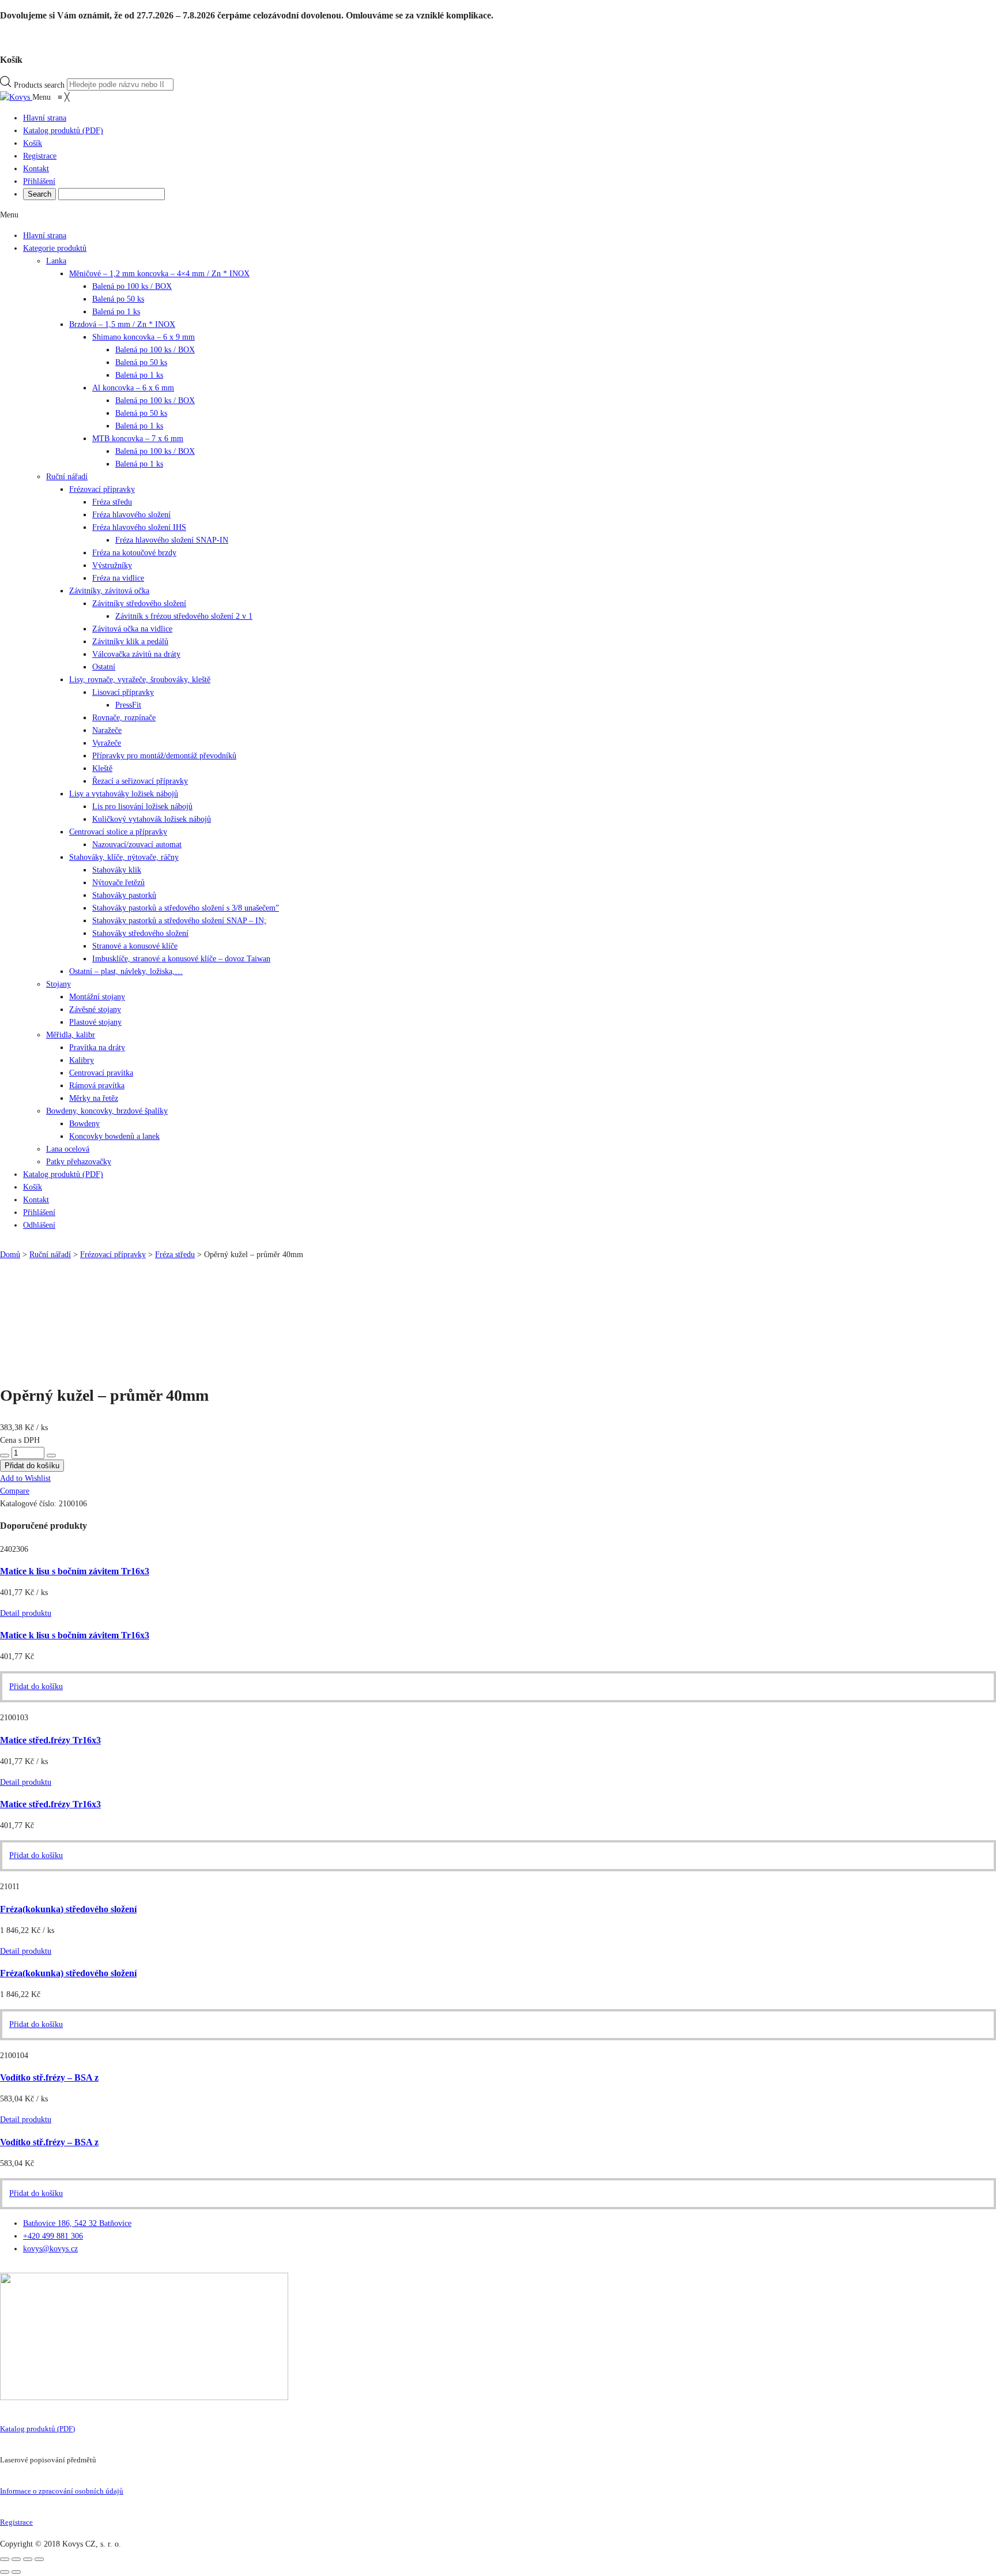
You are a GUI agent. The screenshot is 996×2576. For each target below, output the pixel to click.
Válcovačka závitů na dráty (136, 654)
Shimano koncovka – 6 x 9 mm (144, 337)
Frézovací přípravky (102, 489)
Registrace (16, 2522)
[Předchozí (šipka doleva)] (5, 2572)
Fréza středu (112, 502)
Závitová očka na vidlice (132, 629)
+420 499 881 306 (53, 2236)
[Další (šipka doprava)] (16, 2572)
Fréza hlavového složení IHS (139, 527)
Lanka (56, 261)
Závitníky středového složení (139, 603)
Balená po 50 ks (118, 299)
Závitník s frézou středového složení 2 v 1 (184, 616)
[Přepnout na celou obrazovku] (28, 2559)
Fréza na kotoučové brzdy (134, 553)
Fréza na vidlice (118, 578)
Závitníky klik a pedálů (130, 642)
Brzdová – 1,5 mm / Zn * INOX (122, 324)
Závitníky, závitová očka (109, 591)
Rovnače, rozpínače (124, 718)
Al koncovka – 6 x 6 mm (133, 388)
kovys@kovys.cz (50, 2249)
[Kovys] (16, 97)
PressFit (128, 705)
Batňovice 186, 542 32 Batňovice (77, 2223)
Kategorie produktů (55, 248)
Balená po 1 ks (116, 312)
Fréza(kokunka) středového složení (68, 1909)
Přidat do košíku (36, 1855)
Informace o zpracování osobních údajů (62, 2491)
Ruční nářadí (67, 477)
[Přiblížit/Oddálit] (39, 2559)
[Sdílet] (16, 2559)
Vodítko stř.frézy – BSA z (49, 2077)
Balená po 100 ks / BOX (132, 286)
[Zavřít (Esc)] (5, 2559)
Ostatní (104, 667)
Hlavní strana (45, 236)
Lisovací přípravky (123, 692)
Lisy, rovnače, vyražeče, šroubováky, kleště (140, 680)
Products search (39, 84)
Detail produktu (26, 1951)
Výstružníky (112, 565)
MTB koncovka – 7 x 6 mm (138, 439)
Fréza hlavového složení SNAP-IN (172, 540)
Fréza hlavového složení (131, 515)
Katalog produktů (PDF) (37, 2429)
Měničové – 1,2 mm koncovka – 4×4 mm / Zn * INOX (159, 274)
